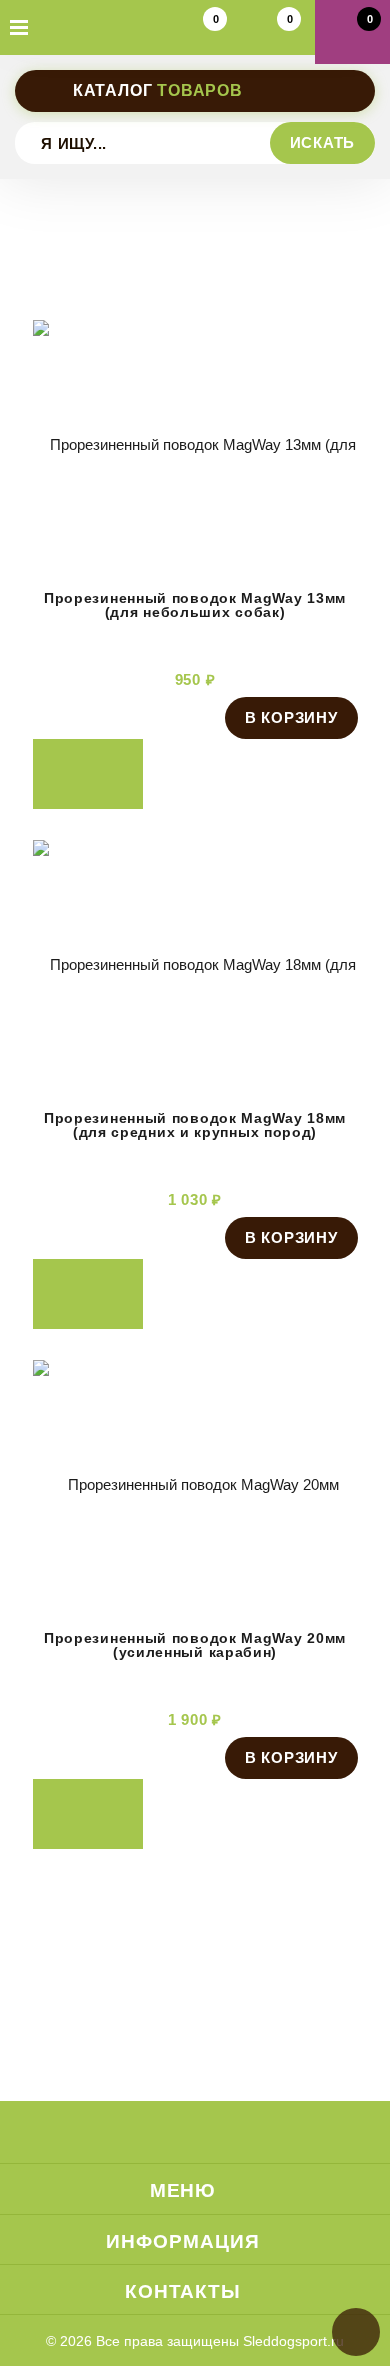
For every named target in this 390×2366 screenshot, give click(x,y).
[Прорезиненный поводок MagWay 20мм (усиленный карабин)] (195, 1604)
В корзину (291, 717)
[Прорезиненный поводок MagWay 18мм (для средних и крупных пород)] (195, 1084)
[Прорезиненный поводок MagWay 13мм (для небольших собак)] (195, 564)
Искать (323, 142)
